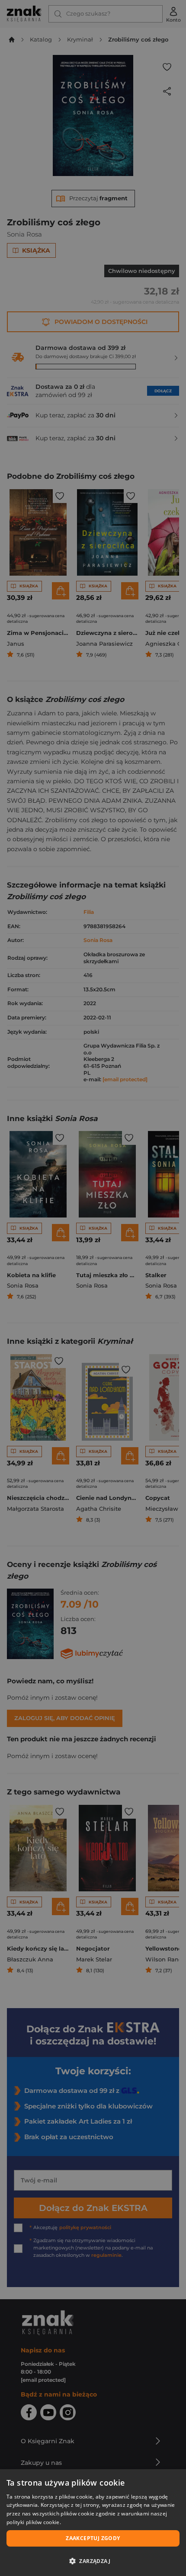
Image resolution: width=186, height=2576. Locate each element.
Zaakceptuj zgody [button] (93, 2538)
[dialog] (93, 2523)
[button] (93, 2561)
